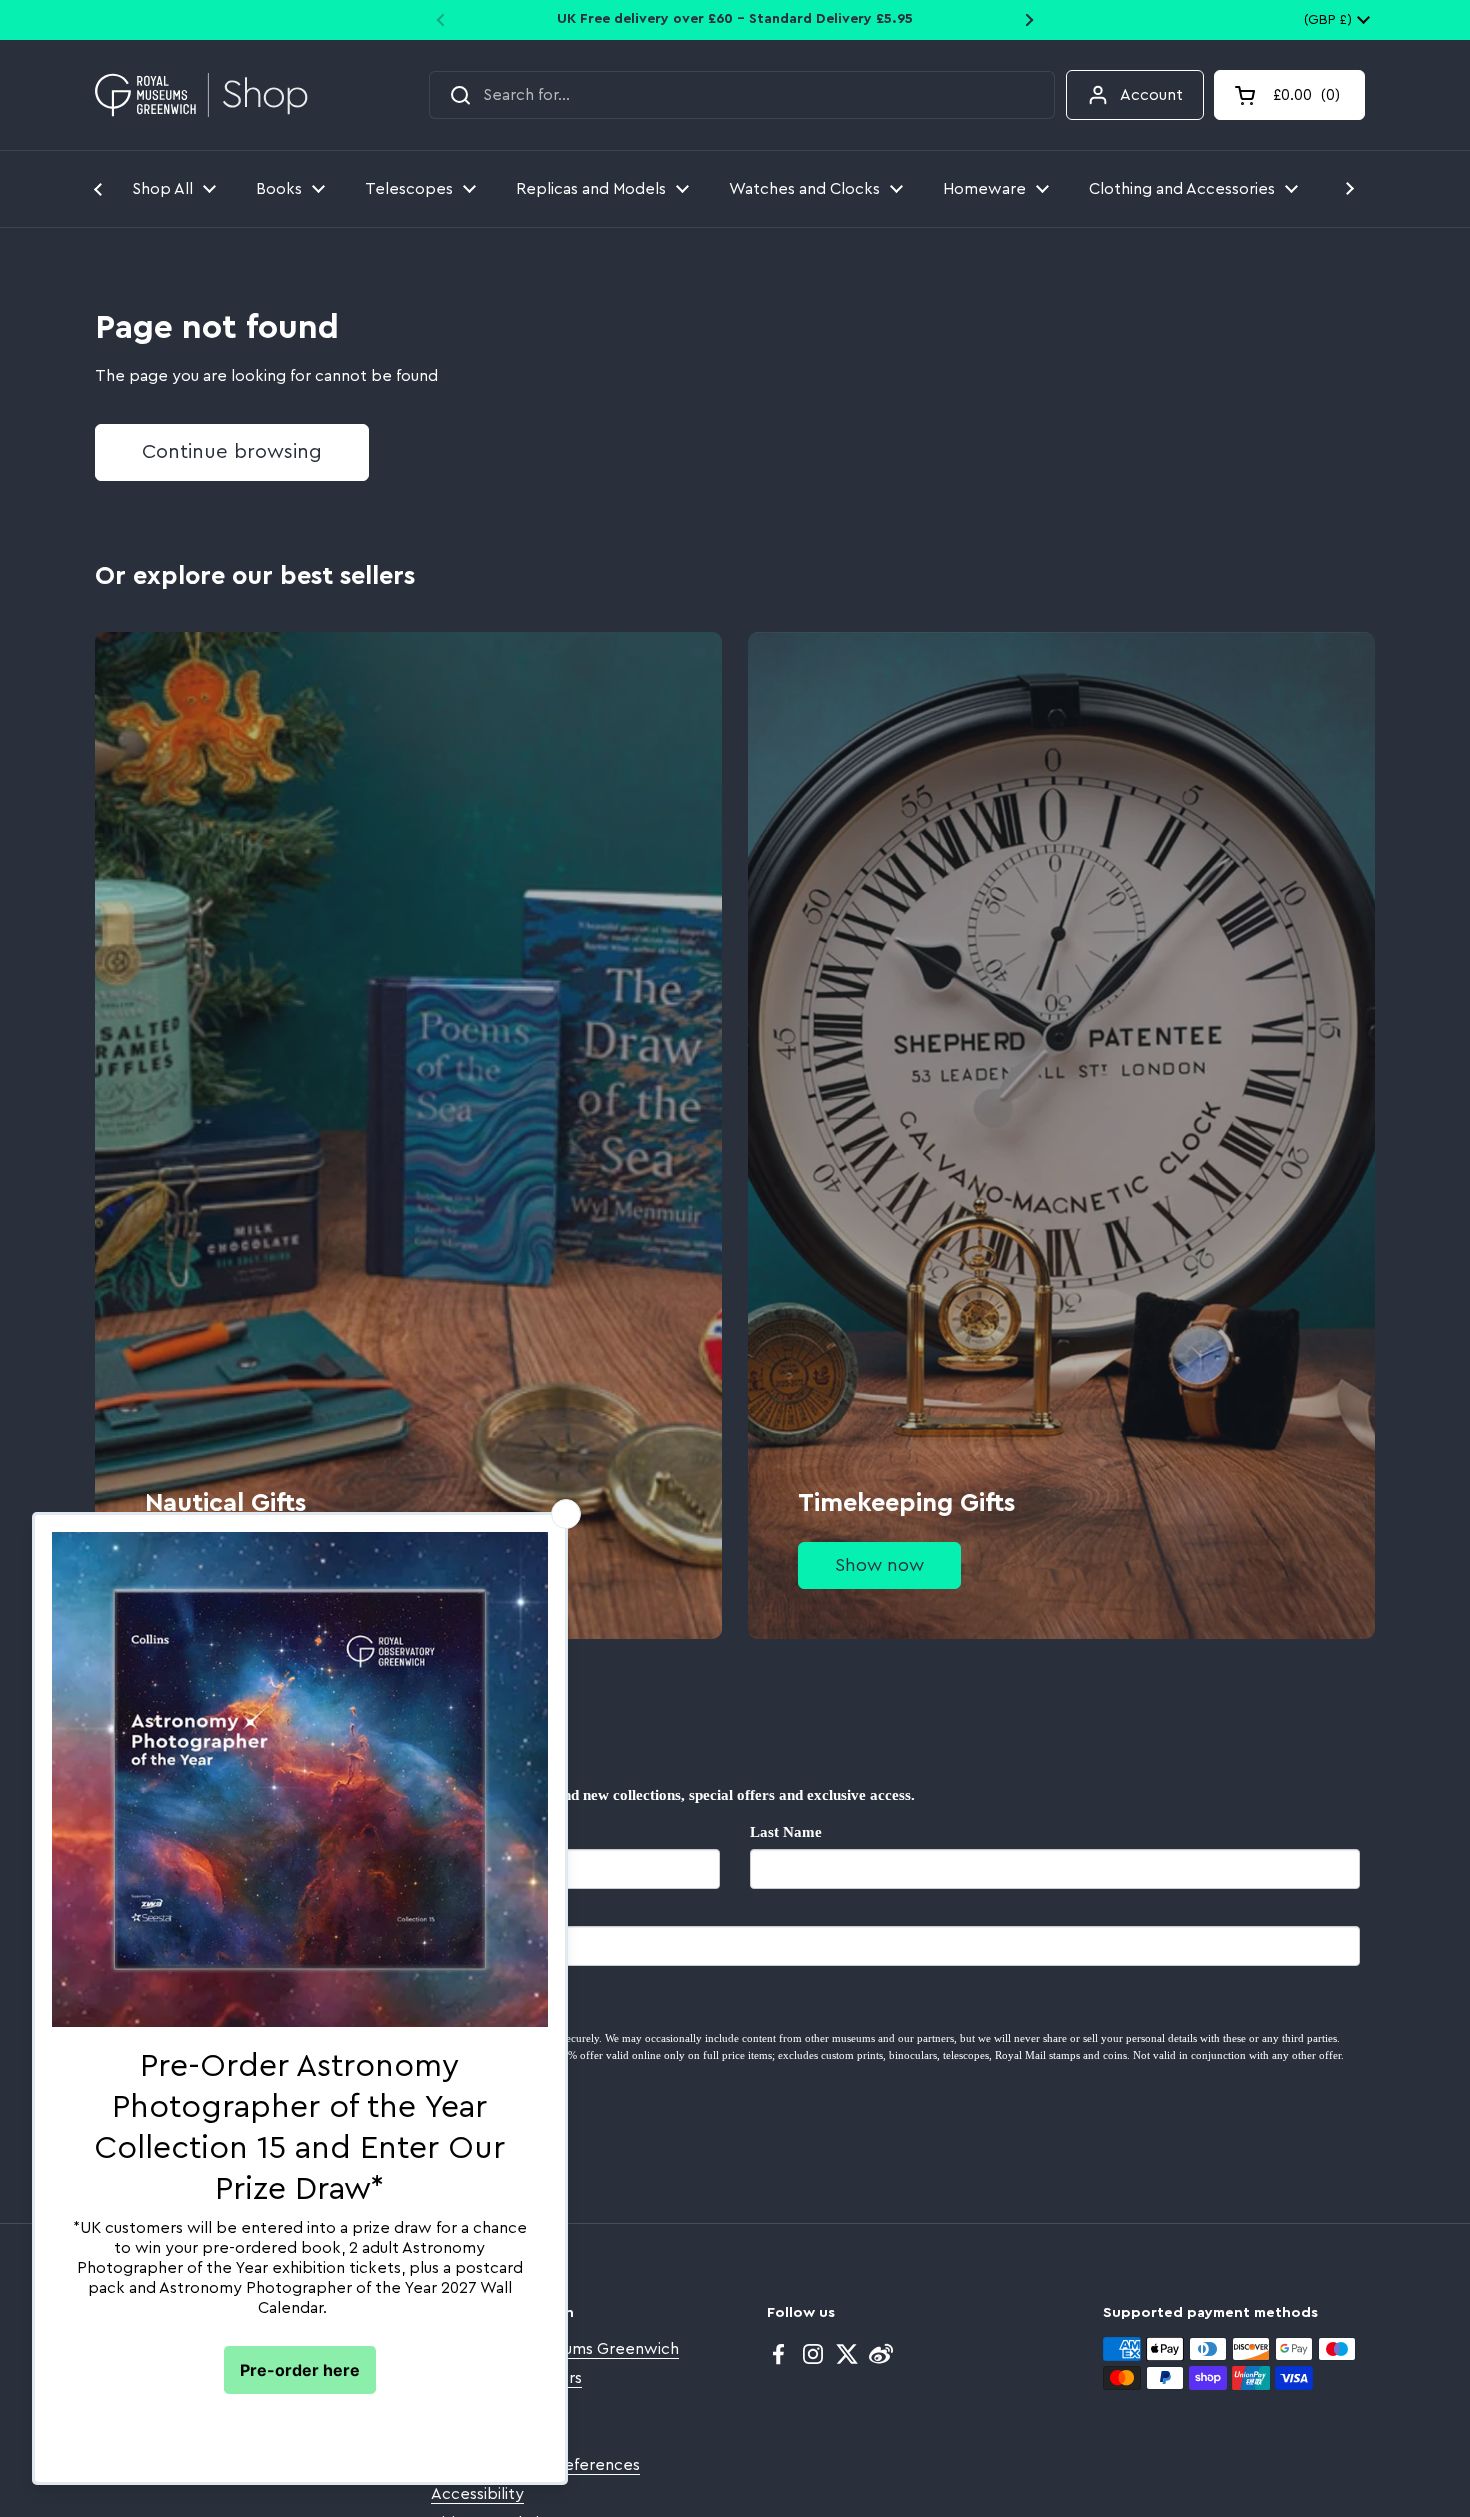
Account (1151, 95)
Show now (879, 1565)
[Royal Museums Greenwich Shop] (201, 95)
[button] (1289, 95)
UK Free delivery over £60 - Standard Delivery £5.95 (735, 19)
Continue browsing (232, 452)
